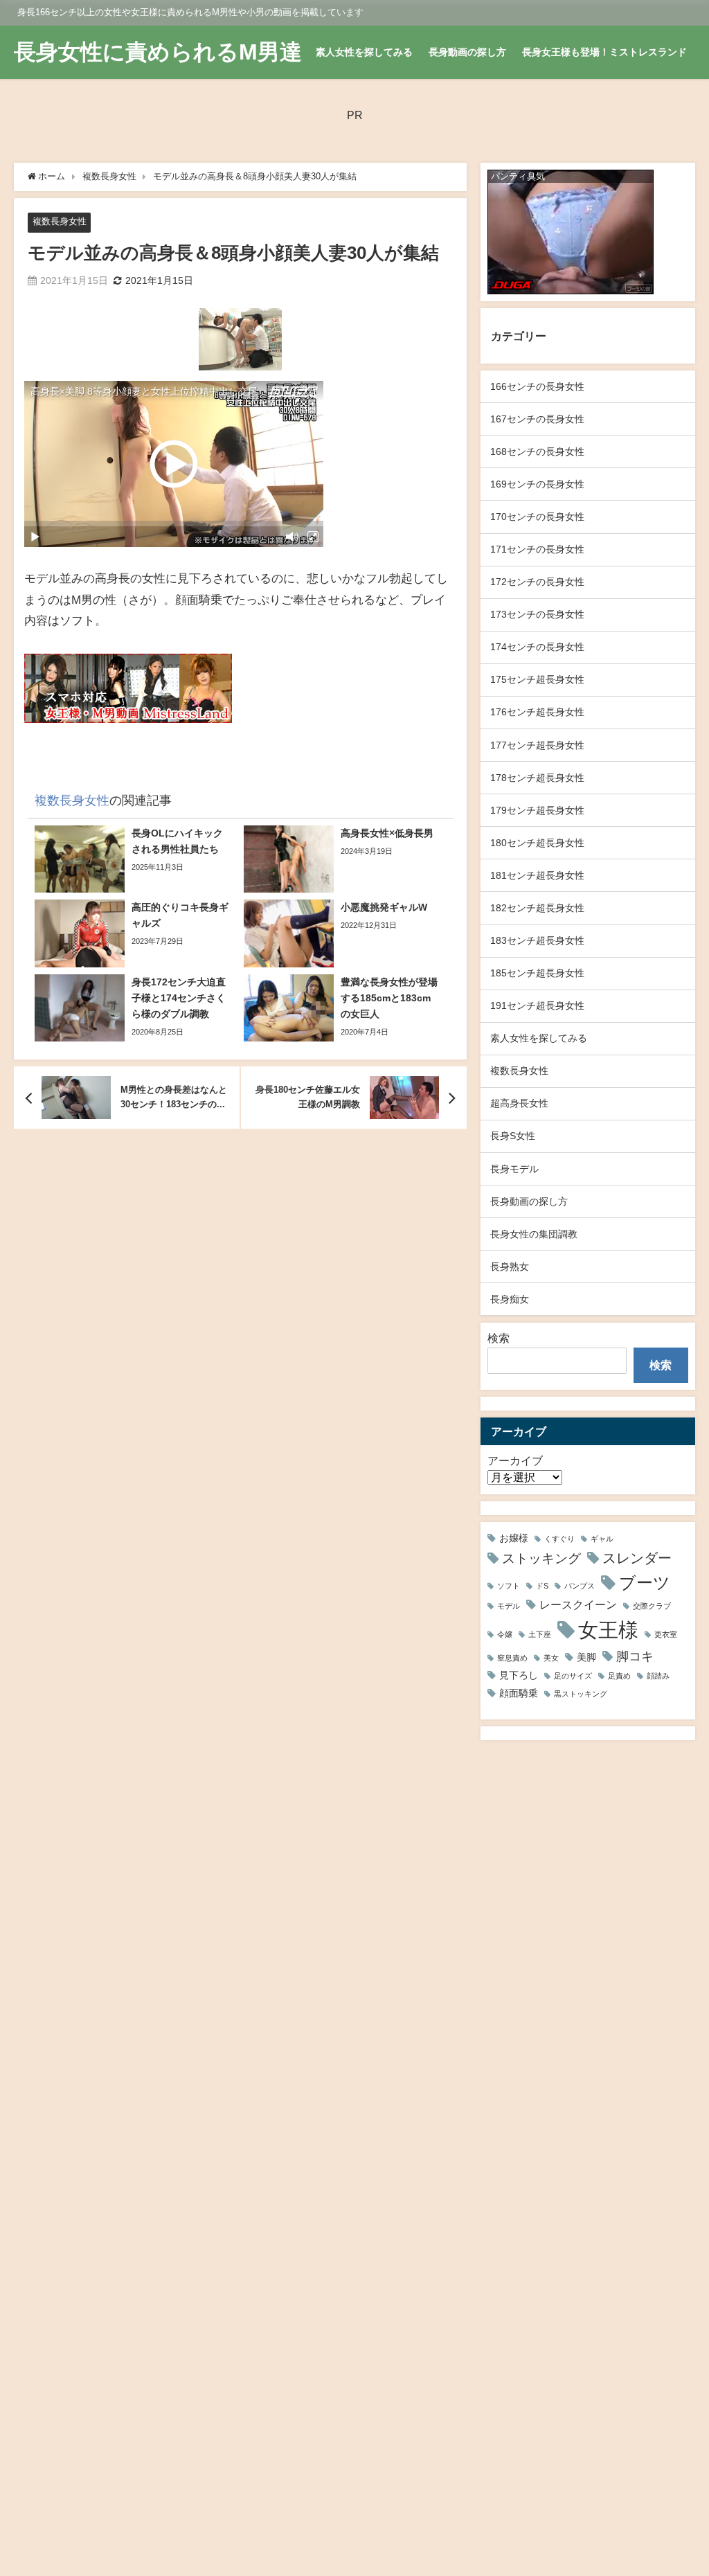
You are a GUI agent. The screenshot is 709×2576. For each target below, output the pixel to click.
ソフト (509, 1586)
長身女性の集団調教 (534, 1234)
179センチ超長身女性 (537, 810)
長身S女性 (513, 1136)
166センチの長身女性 (537, 386)
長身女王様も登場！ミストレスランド (604, 52)
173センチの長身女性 (537, 614)
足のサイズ (573, 1676)
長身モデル (514, 1169)
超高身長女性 (519, 1103)
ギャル (602, 1539)
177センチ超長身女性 (537, 745)
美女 (551, 1658)
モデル (509, 1606)
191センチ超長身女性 (537, 1005)
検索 (499, 1338)
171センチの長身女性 (537, 549)
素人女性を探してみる (364, 52)
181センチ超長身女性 (537, 875)
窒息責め (512, 1658)
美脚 (586, 1657)
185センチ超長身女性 (537, 973)
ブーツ (645, 1582)
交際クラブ (652, 1606)
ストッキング (541, 1558)
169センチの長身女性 (537, 484)
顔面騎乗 (519, 1693)
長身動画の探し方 (467, 52)
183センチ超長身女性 (537, 940)
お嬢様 (514, 1538)
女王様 (608, 1630)
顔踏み (658, 1676)
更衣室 (666, 1635)
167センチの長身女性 (537, 419)
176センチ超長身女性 (537, 712)
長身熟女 (510, 1267)
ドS (542, 1586)
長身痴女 (510, 1299)
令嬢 (505, 1635)
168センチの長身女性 (537, 451)
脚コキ (635, 1656)
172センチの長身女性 (537, 582)
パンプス (580, 1586)
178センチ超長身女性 (537, 778)
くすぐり (559, 1539)
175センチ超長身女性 (537, 679)
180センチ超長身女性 (537, 843)
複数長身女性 (60, 221)
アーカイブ (515, 1460)
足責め (619, 1676)
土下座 (540, 1635)
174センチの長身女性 (537, 647)
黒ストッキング (581, 1694)
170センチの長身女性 (537, 517)
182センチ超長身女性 (537, 908)
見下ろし (519, 1675)
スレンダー (637, 1558)
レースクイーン (578, 1604)
